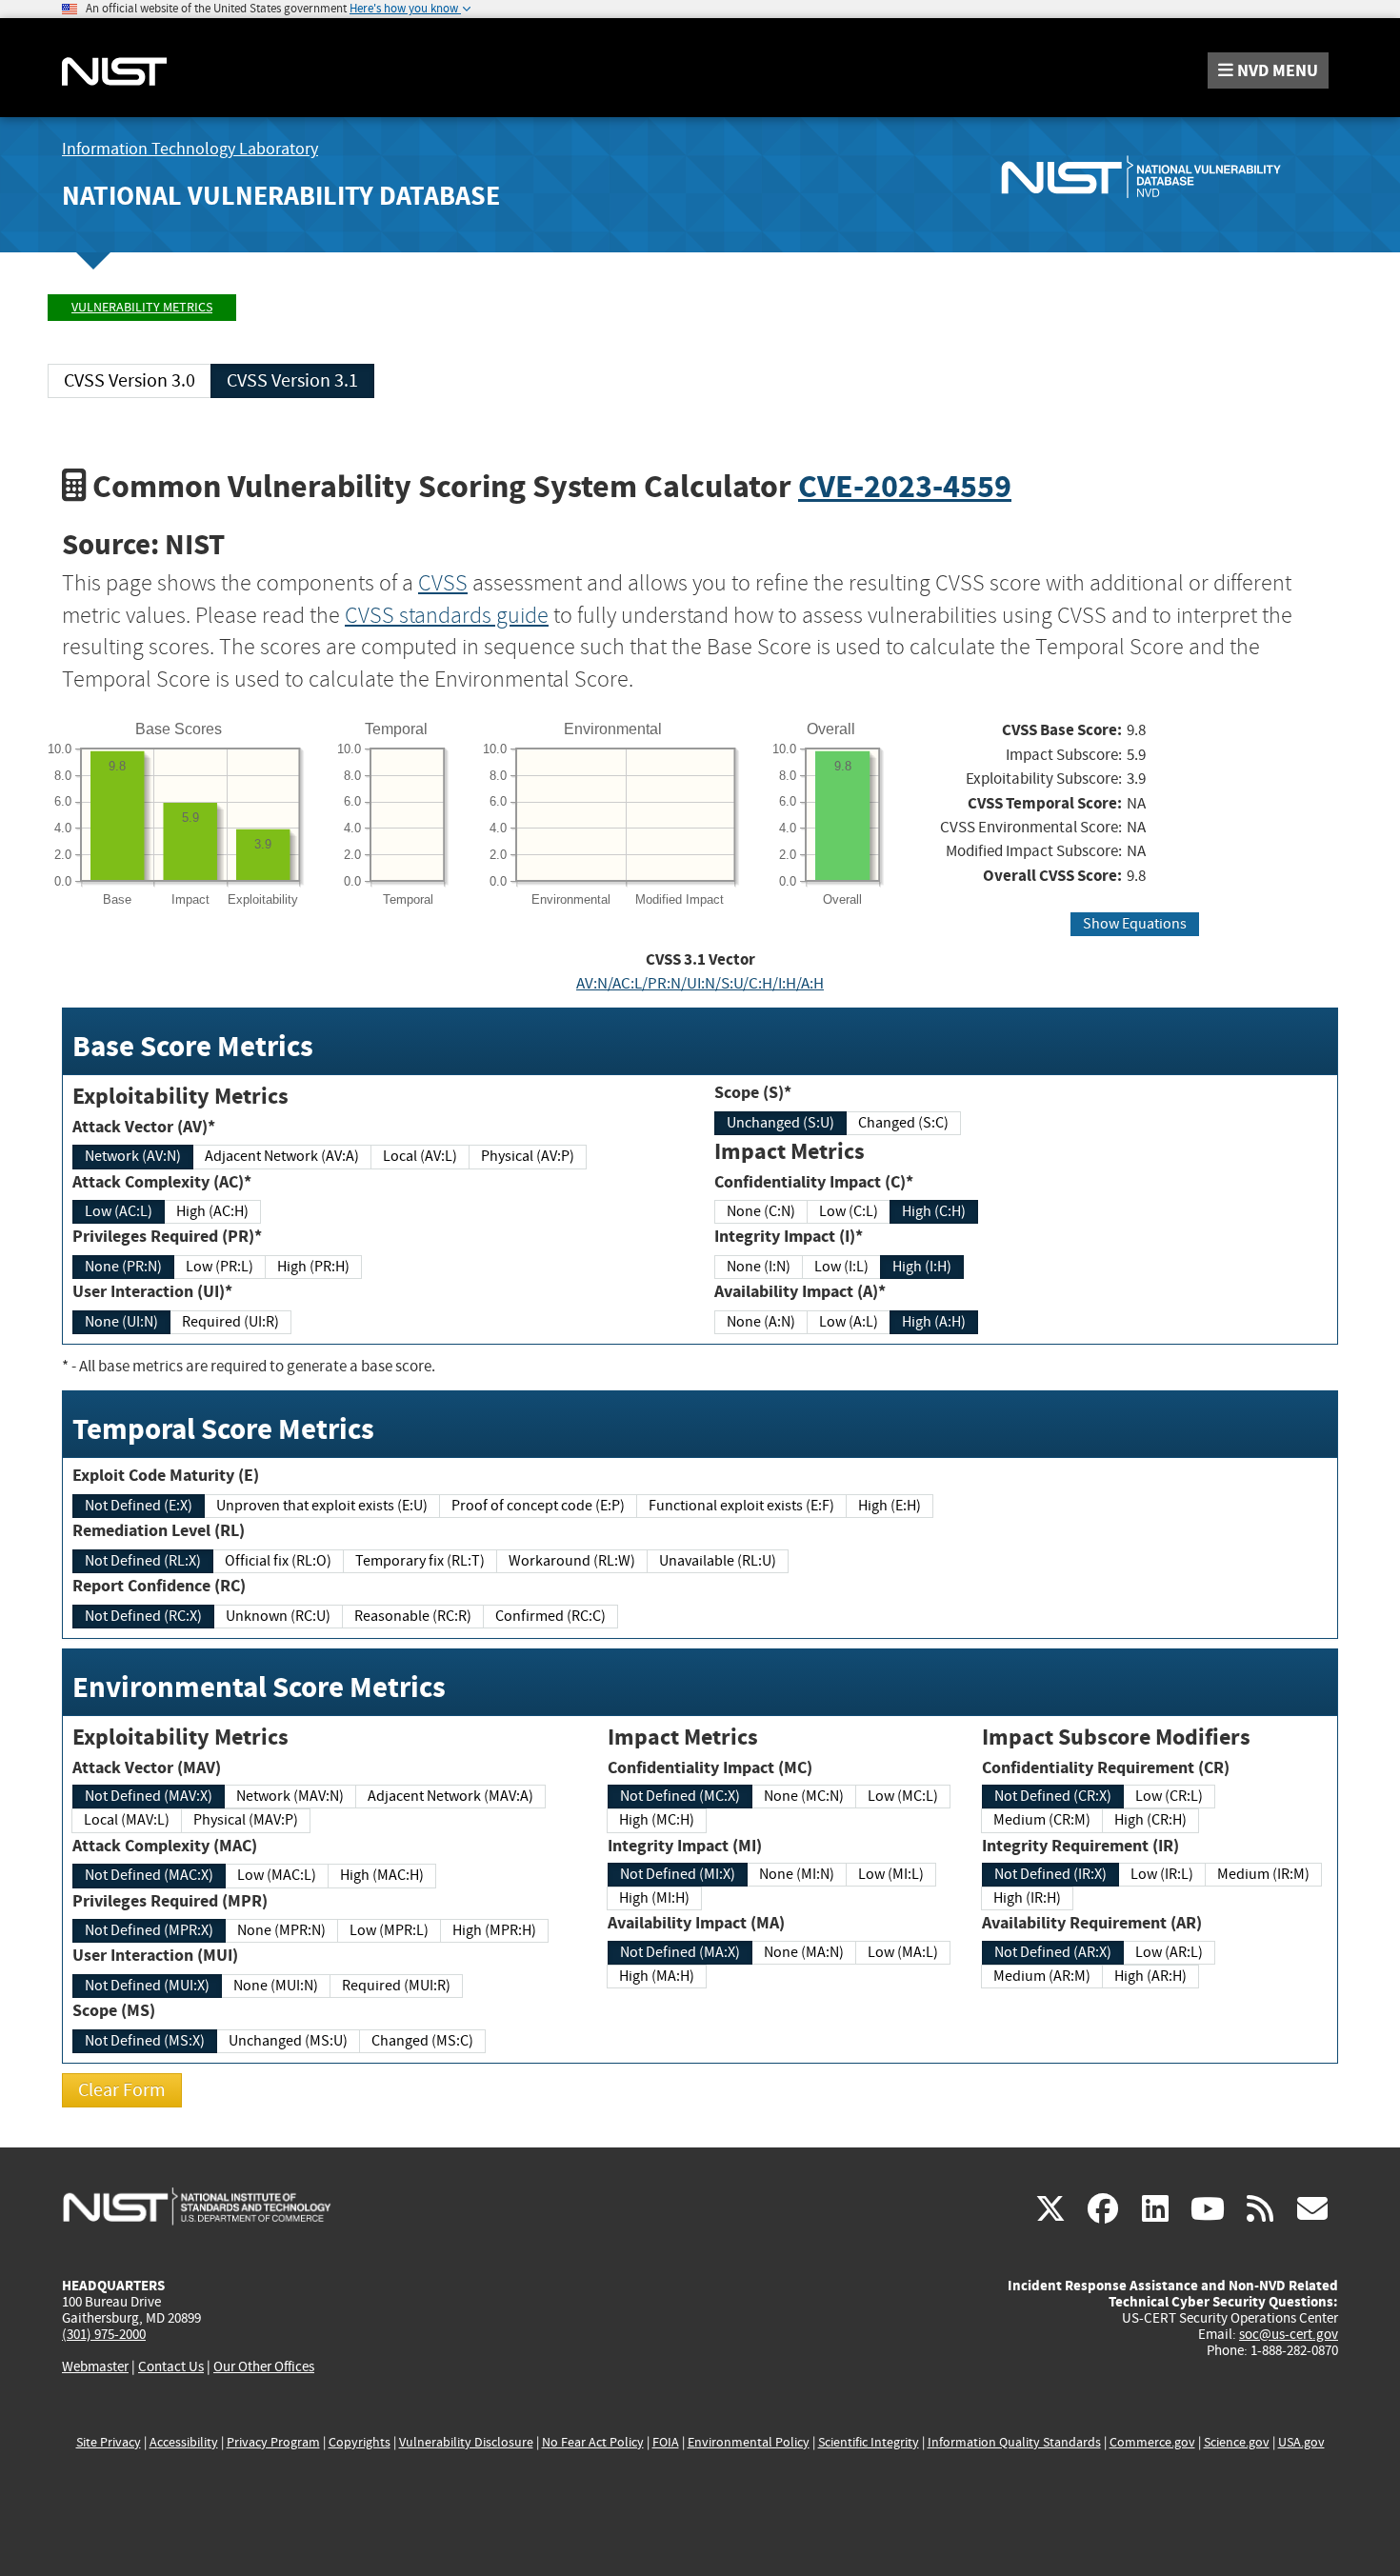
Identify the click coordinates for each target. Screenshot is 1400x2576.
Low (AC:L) (119, 1211)
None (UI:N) (121, 1322)
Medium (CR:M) (1042, 1820)
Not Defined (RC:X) (143, 1616)
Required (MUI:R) (396, 1986)
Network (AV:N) (133, 1156)
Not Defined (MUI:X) (147, 1986)
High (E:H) (890, 1506)
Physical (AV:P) (528, 1156)
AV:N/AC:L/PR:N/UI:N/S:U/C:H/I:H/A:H (700, 983)
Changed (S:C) (903, 1123)
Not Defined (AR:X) (1053, 1952)
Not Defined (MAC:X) (149, 1875)
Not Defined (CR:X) (1053, 1796)
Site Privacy (109, 2442)
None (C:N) (761, 1211)
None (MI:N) (797, 1874)
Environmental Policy (749, 2442)
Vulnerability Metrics (142, 307)
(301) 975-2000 (104, 2334)
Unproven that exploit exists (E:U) (322, 1506)
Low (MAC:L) (277, 1875)
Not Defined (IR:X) (1050, 1874)
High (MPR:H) (494, 1930)
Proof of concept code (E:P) (538, 1506)
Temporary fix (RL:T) (420, 1561)
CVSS (443, 583)
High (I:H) (922, 1267)
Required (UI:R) (230, 1322)
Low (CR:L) (1169, 1796)
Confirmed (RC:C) (550, 1616)
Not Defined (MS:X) (145, 2041)
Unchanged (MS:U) (288, 2041)
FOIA (666, 2442)
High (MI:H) (654, 1898)
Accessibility (184, 2442)
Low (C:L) (849, 1211)
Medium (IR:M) (1263, 1874)
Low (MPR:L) (389, 1930)
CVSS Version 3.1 (292, 380)
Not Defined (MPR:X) (149, 1930)
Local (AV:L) (420, 1156)
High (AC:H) (212, 1211)
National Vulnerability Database (281, 196)
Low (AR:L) (1169, 1952)
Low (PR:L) (220, 1267)
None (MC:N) (804, 1796)
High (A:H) (934, 1322)
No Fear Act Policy (593, 2442)
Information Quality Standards (1014, 2442)
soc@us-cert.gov (1289, 2334)
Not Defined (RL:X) (143, 1561)
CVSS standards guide (447, 615)
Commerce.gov (1152, 2442)
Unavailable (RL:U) (718, 1561)
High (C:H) (934, 1211)
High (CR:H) (1150, 1820)
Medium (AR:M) (1042, 1976)
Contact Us (171, 2366)
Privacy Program (273, 2442)
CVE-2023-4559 (905, 486)
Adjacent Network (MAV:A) (450, 1796)
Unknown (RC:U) (278, 1616)
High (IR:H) (1027, 1898)
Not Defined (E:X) (139, 1506)
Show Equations (1135, 924)
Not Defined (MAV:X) (149, 1796)
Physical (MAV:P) (246, 1820)
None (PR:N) (123, 1267)
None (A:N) (761, 1322)
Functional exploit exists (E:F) (741, 1506)
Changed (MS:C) (422, 2041)
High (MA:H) (657, 1976)
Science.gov (1237, 2442)
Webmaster (95, 2366)
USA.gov (1301, 2442)
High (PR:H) (313, 1267)
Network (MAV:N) (290, 1796)
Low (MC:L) (903, 1796)
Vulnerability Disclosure (466, 2442)
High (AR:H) (1150, 1976)
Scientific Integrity (869, 2442)
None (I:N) (759, 1267)
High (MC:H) (657, 1820)
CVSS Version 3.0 (130, 380)
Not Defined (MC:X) (680, 1796)
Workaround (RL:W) (572, 1561)
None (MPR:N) (281, 1930)
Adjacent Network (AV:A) (282, 1156)
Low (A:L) (849, 1322)
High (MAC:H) (382, 1875)
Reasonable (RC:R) (413, 1616)
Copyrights (360, 2442)
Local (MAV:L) (127, 1820)
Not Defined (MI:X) (678, 1874)
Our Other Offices (264, 2367)
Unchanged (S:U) (780, 1123)
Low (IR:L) (1162, 1874)
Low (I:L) (841, 1267)
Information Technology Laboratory (190, 149)
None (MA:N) (804, 1952)
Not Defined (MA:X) (680, 1952)
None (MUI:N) (276, 1986)
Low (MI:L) (891, 1874)
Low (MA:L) (903, 1952)
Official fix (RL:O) (278, 1561)
